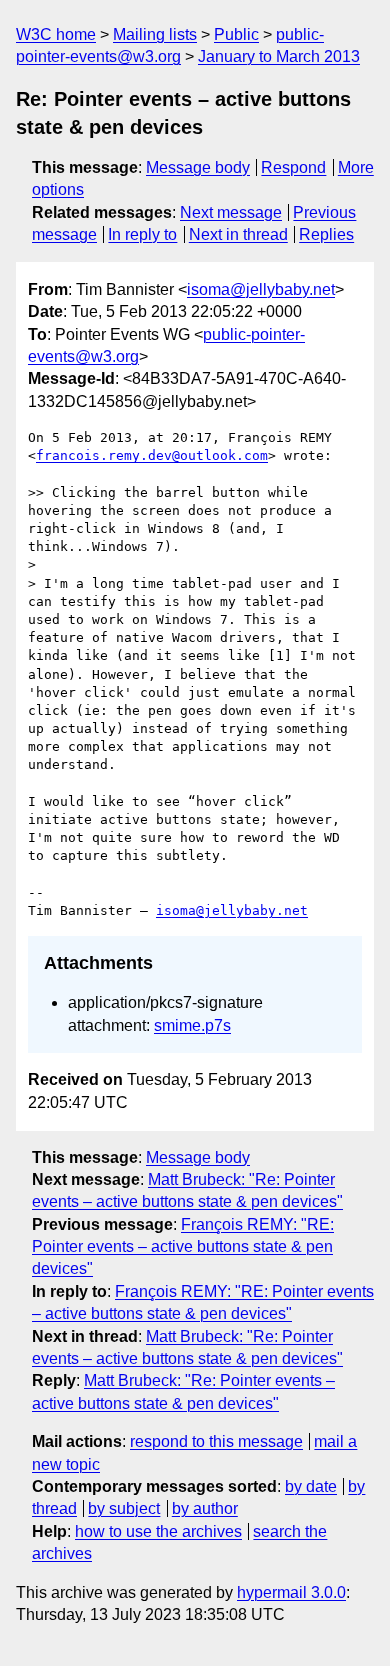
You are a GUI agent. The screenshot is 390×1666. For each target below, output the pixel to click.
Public (236, 34)
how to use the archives (158, 1531)
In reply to (142, 234)
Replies (326, 234)
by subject (124, 1508)
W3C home (56, 34)
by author (205, 1508)
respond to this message (216, 1441)
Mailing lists (155, 34)
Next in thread (238, 234)
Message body (198, 167)
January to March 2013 (279, 56)
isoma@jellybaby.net (261, 289)
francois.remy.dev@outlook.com (152, 455)
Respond (293, 167)
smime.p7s (192, 1025)
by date (311, 1486)
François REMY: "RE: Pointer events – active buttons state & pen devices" (183, 1247)
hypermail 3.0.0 (291, 1592)
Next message (231, 212)
